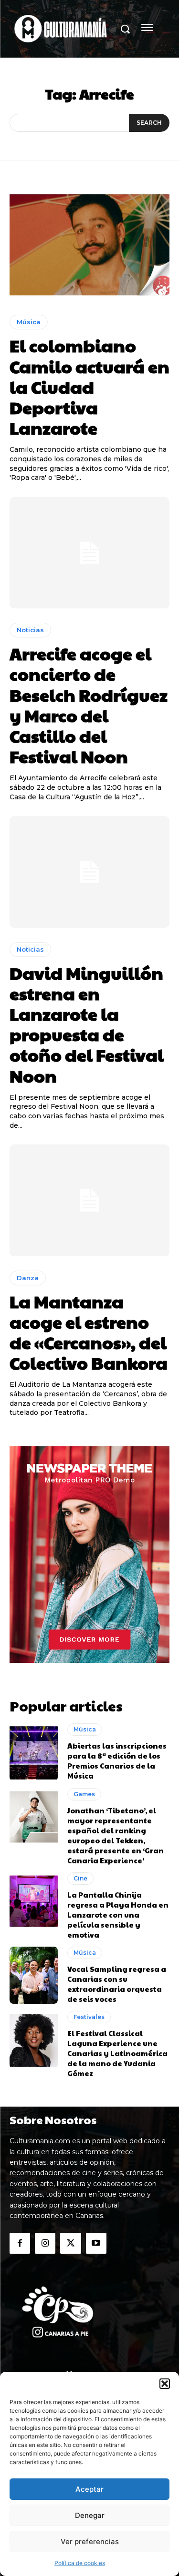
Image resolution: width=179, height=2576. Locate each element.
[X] (70, 2243)
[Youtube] (96, 2243)
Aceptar (89, 2489)
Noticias (30, 630)
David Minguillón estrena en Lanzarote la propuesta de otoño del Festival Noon (87, 1024)
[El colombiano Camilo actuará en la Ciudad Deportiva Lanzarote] (89, 245)
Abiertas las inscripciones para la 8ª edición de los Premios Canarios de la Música (117, 1760)
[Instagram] (45, 2243)
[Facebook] (20, 2243)
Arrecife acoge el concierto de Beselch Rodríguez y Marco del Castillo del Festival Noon (89, 705)
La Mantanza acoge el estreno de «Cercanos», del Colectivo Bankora (89, 1332)
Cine (80, 1878)
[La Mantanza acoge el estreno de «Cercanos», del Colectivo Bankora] (89, 1200)
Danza (28, 1278)
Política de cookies (80, 2563)
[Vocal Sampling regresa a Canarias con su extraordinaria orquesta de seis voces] (34, 1975)
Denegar (90, 2515)
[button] (165, 2384)
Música (29, 322)
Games (84, 1794)
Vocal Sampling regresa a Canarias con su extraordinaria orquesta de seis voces (117, 1984)
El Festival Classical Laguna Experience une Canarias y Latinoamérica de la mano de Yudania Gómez (117, 2053)
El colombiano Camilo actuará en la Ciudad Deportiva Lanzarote (89, 386)
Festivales (89, 2017)
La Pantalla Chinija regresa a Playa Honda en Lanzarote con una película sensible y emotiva (118, 1915)
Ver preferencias (90, 2541)
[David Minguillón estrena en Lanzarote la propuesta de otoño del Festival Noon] (89, 872)
